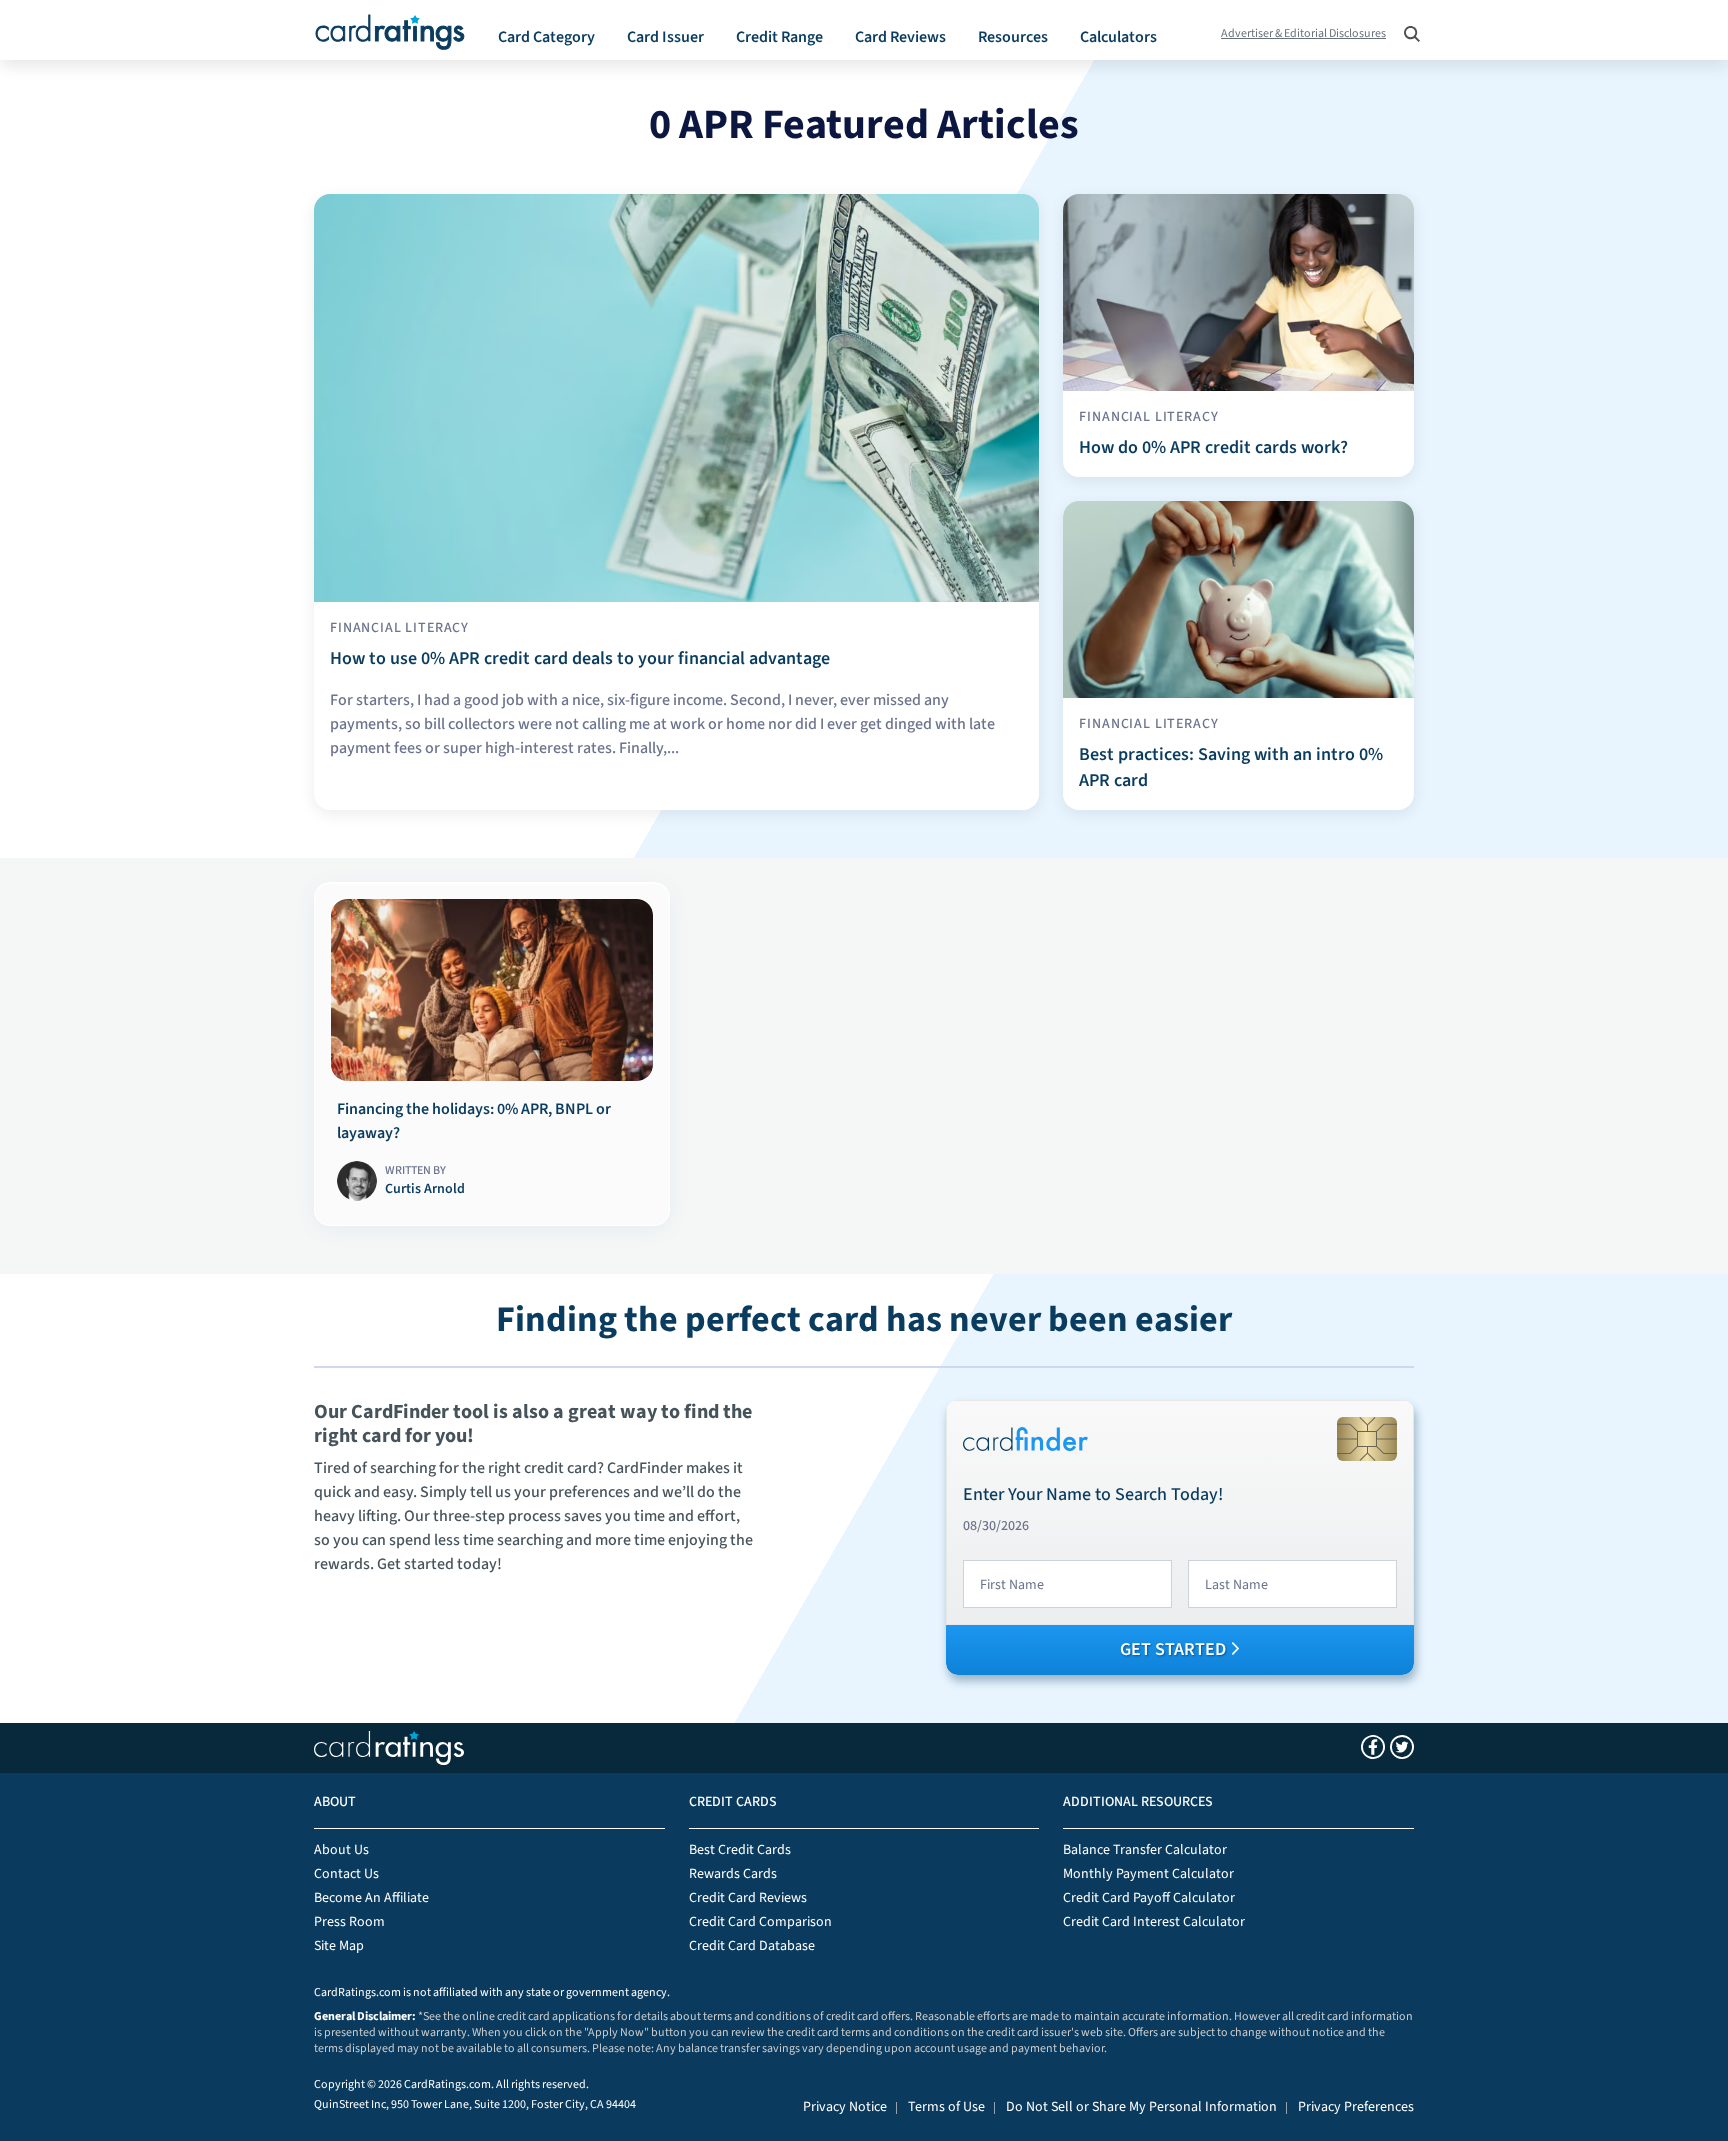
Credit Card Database (752, 1946)
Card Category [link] (546, 37)
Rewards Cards (733, 1874)
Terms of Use (946, 2107)
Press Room (349, 1922)
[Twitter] (1402, 1747)
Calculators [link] (1118, 37)
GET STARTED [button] (1175, 1649)
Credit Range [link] (779, 37)
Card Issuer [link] (665, 37)
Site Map (339, 1946)
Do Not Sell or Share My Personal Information (1141, 2107)
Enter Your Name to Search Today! (1093, 1494)
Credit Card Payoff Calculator (1149, 1898)
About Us (341, 1850)
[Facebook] (1373, 1747)
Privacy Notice (845, 2107)
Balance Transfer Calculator (1145, 1850)
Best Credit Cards (740, 1850)
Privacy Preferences (1356, 2107)
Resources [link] (1013, 37)
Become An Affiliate (371, 1898)
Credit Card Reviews (748, 1898)
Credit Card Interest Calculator (1154, 1922)
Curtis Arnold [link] (425, 1189)
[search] (1406, 27)
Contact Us (346, 1874)
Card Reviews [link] (900, 37)
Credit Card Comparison (760, 1922)
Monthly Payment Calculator (1148, 1874)
